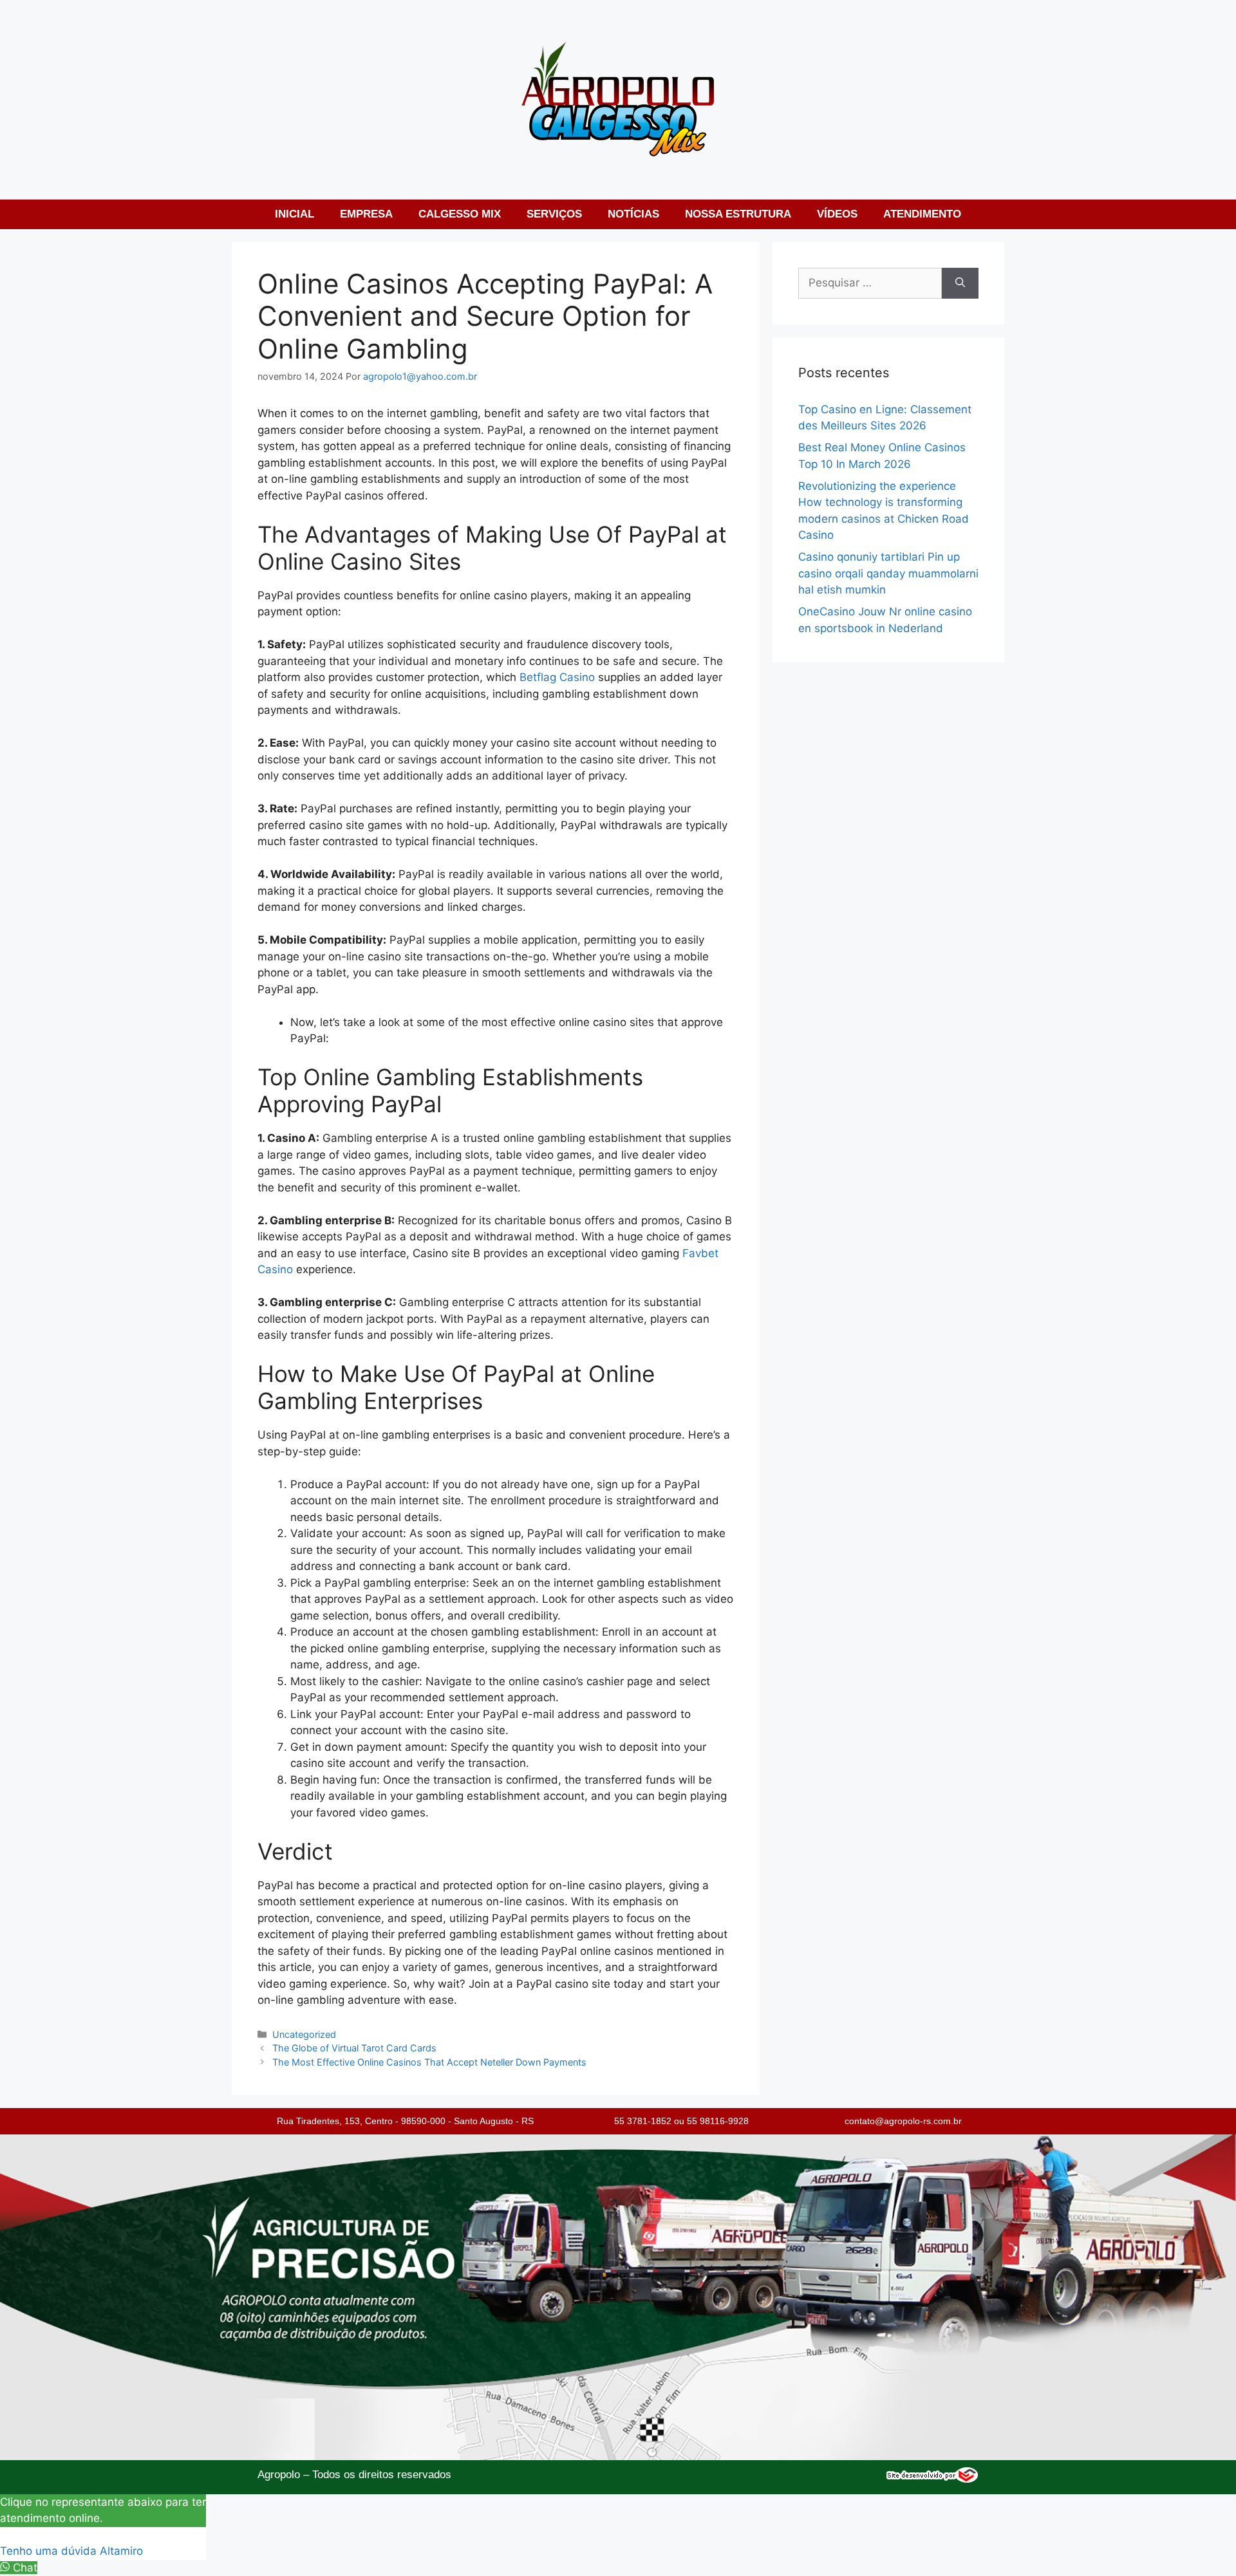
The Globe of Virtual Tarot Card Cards (354, 2048)
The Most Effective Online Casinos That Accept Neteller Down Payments (429, 2062)
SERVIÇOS (554, 214)
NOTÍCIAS (633, 214)
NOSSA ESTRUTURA (738, 214)
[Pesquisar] (960, 283)
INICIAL (295, 214)
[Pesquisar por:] (870, 283)
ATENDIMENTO (922, 214)
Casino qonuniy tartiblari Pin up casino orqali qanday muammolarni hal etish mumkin (888, 573)
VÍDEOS (837, 214)
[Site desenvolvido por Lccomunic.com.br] (932, 2479)
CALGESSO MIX (460, 214)
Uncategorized (304, 2034)
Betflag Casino (557, 677)
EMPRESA (366, 214)
